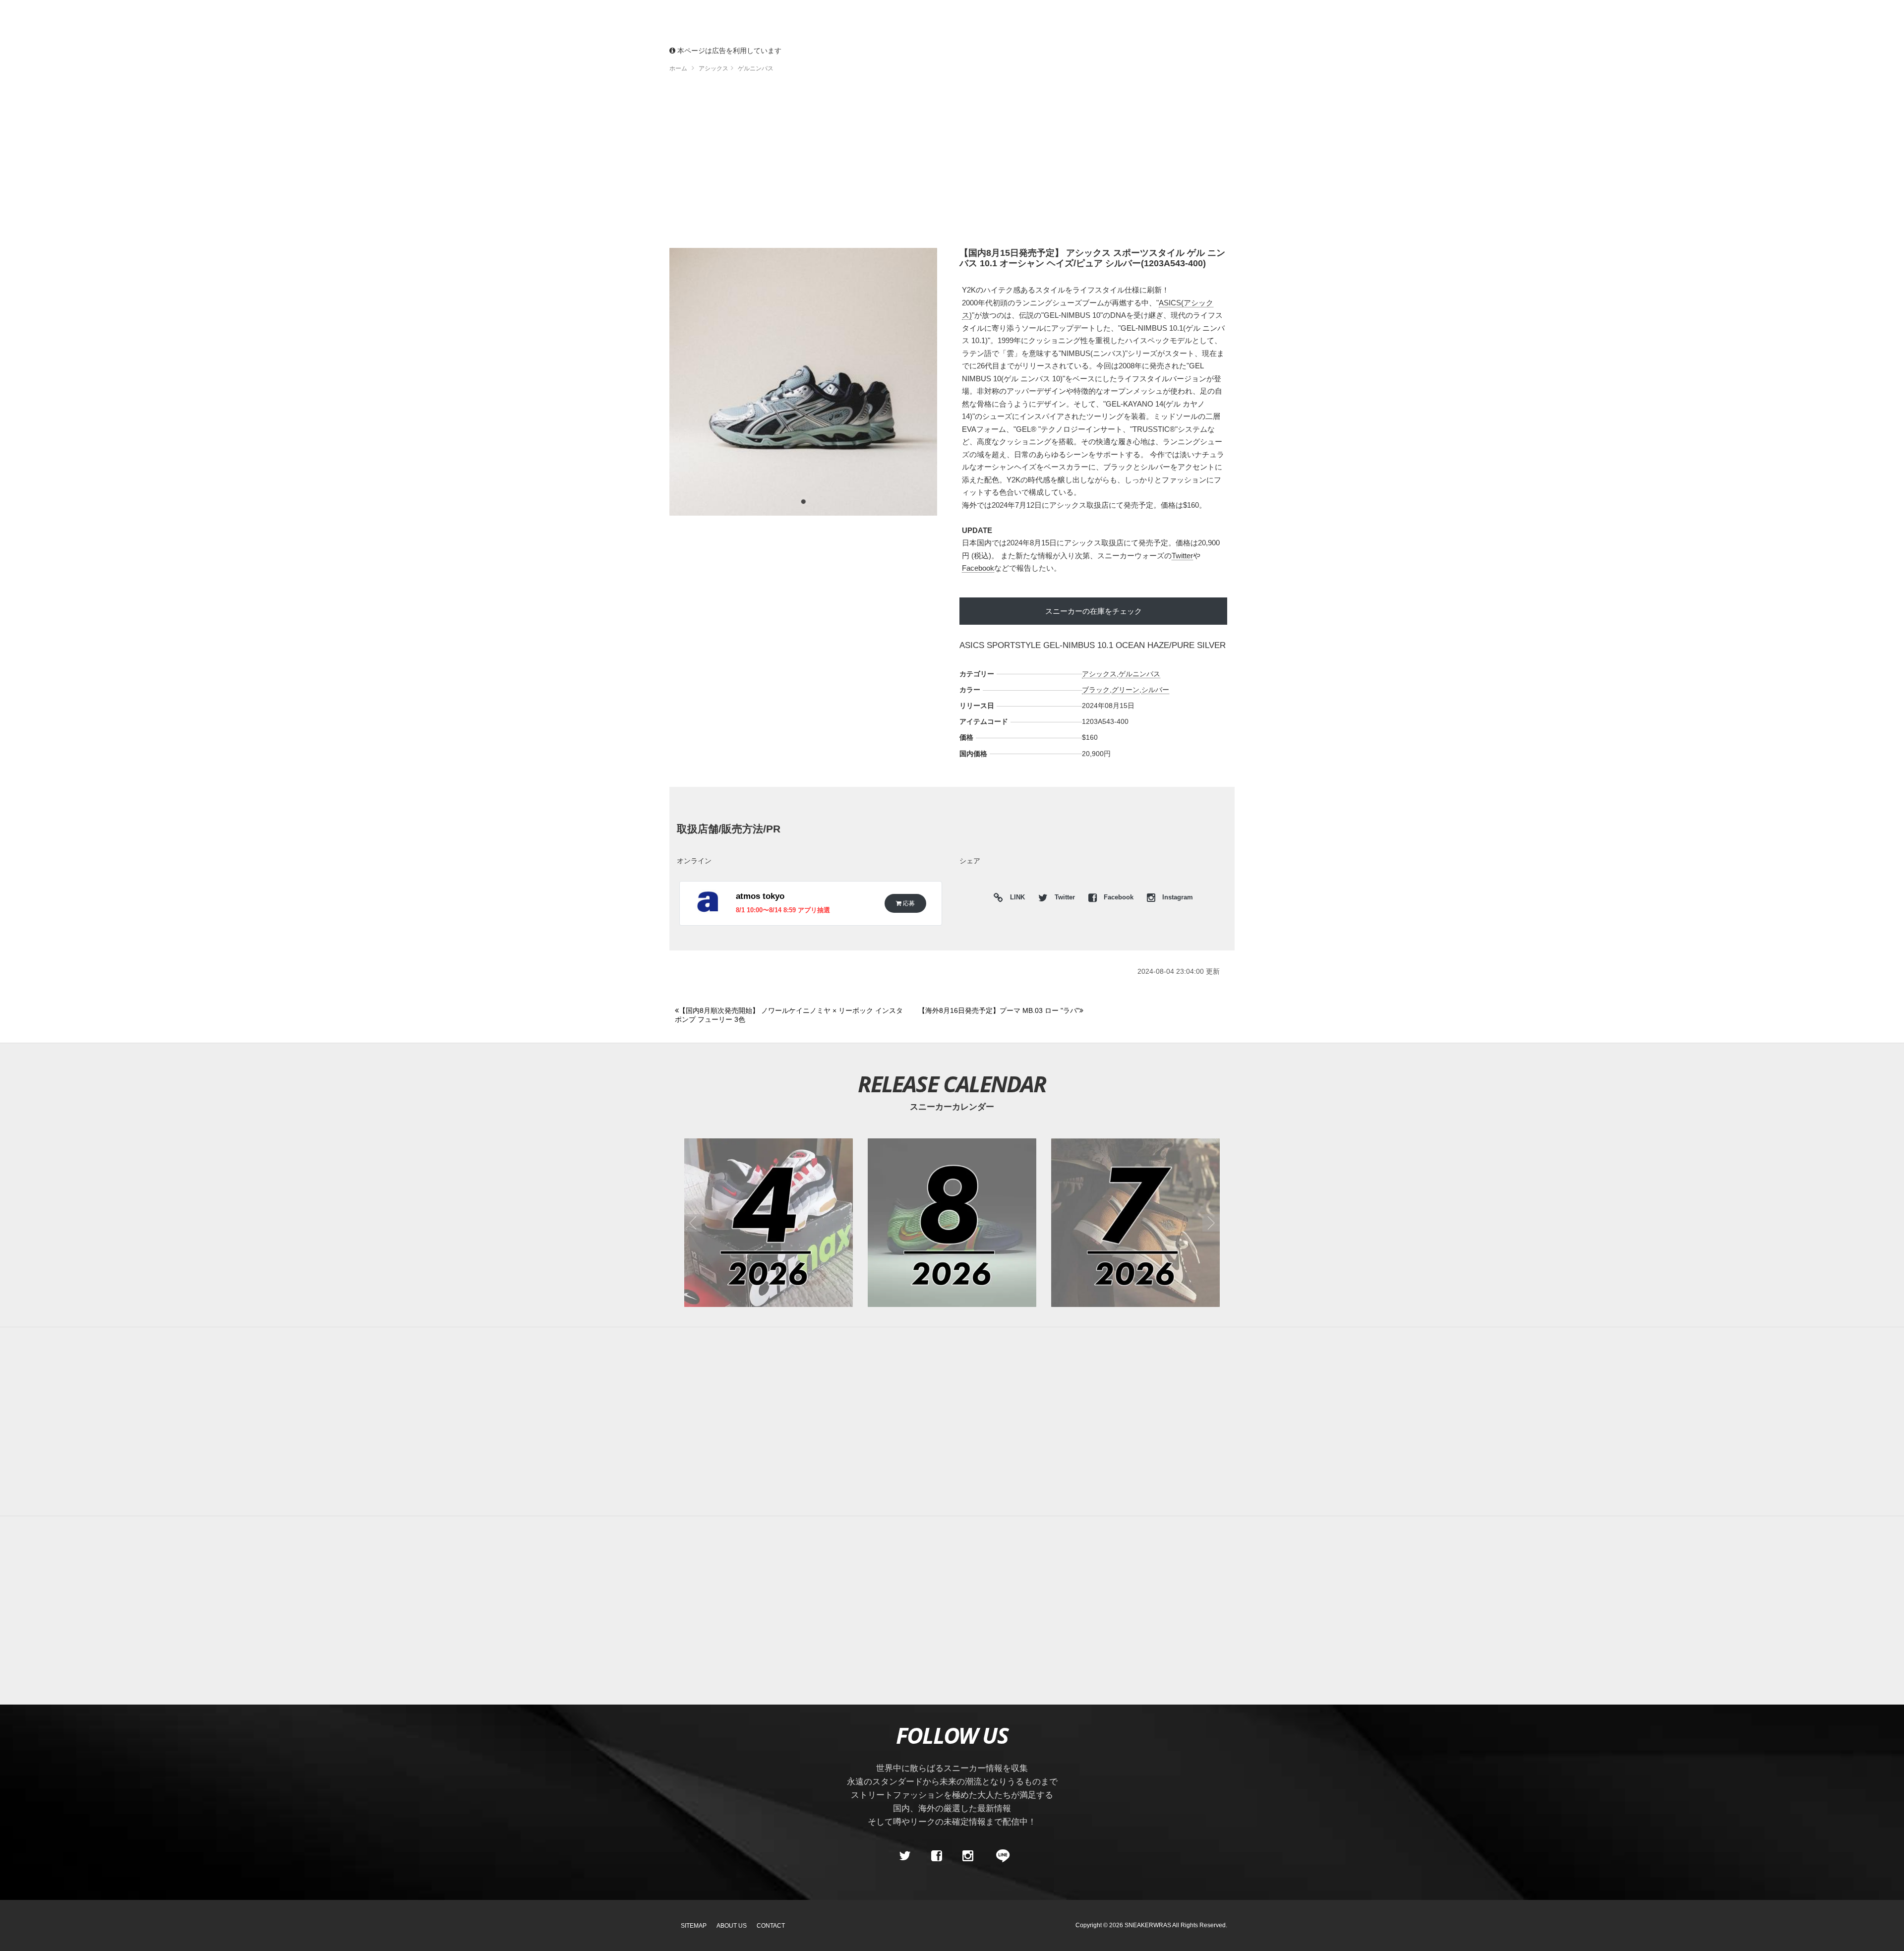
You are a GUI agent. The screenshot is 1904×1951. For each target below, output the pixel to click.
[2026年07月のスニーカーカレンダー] (1135, 1223)
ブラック (1096, 690)
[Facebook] (936, 1856)
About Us (732, 1926)
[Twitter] (905, 1856)
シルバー (1155, 690)
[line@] (1000, 1856)
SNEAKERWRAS (1148, 1925)
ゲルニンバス (1139, 674)
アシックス (1099, 674)
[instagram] (968, 1856)
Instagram (1177, 897)
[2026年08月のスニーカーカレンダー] (952, 1223)
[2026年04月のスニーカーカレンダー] (769, 1223)
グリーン (1126, 690)
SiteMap (694, 1926)
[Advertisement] (952, 164)
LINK (1015, 899)
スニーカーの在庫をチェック (1094, 611)
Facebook (978, 568)
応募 (908, 903)
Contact (771, 1926)
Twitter (1182, 556)
